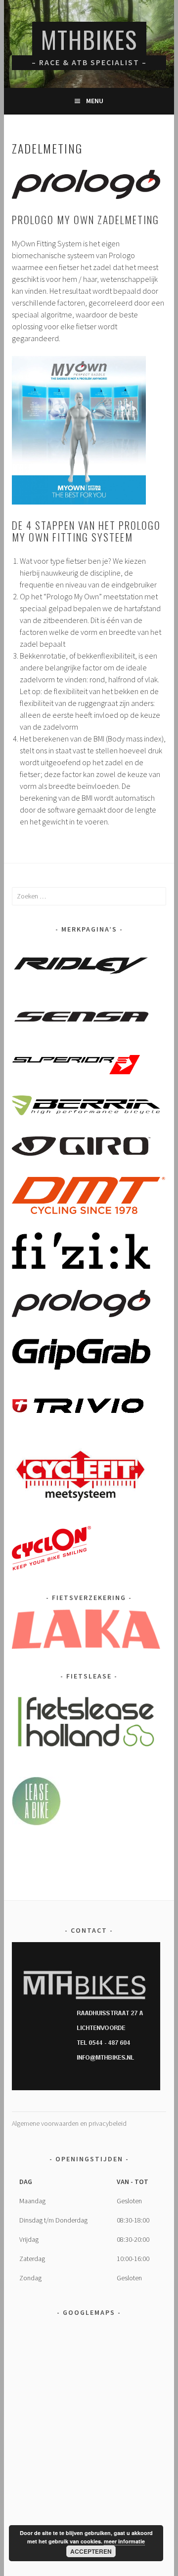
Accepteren (91, 2551)
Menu (95, 101)
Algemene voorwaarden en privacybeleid (69, 2123)
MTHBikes (89, 39)
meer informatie (124, 2541)
